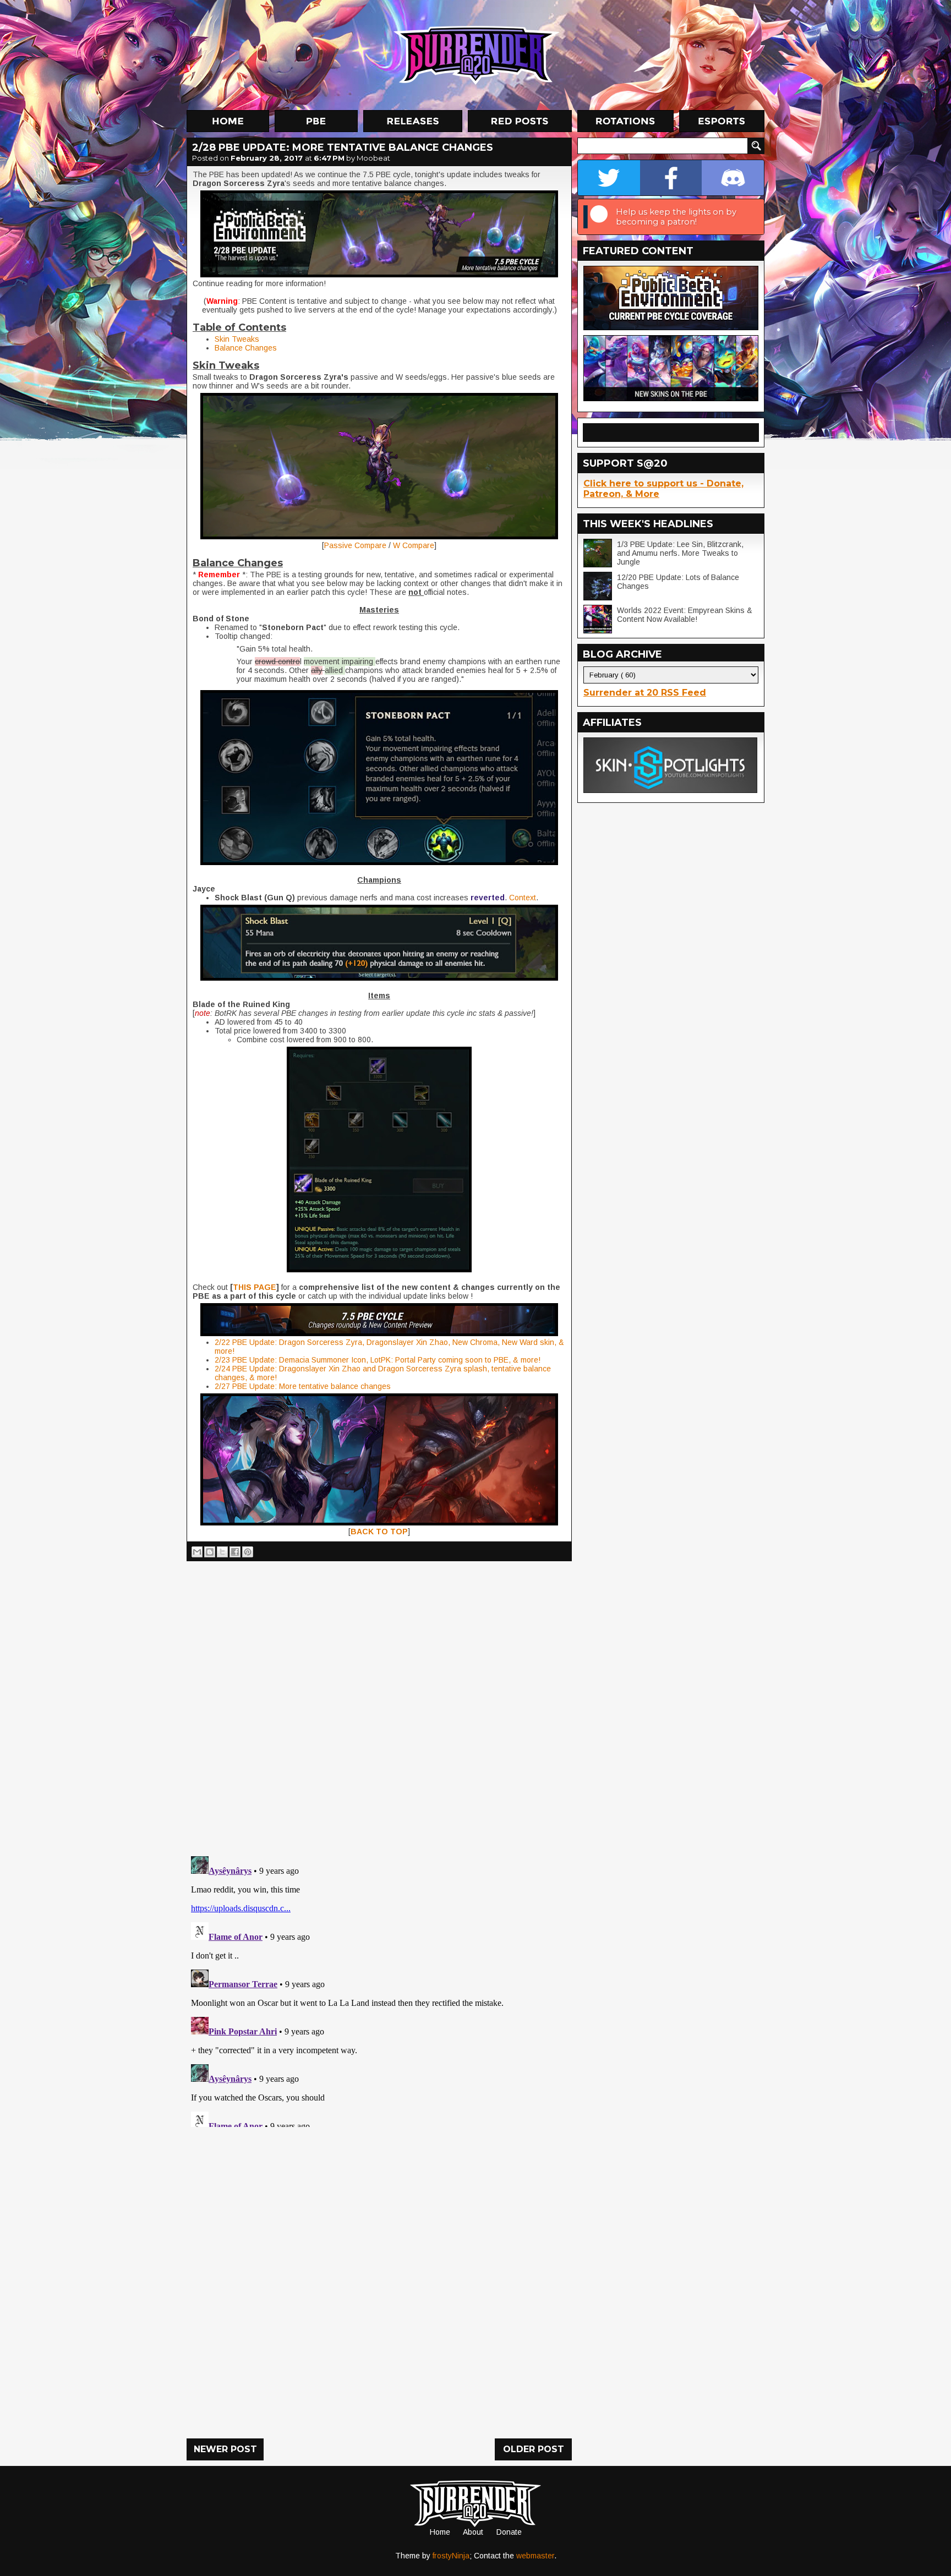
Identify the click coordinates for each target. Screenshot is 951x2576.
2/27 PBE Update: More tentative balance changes (303, 1386)
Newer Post (225, 2449)
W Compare (414, 545)
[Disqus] (379, 1989)
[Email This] (197, 1552)
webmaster (535, 2556)
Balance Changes (246, 348)
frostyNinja (451, 2556)
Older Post (534, 2449)
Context (523, 898)
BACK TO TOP (379, 1532)
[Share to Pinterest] (248, 1552)
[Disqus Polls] (379, 1704)
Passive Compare (355, 545)
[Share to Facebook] (235, 1552)
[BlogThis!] (210, 1552)
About (473, 2532)
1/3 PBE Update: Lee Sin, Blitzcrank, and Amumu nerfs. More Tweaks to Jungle (680, 553)
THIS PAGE (255, 1287)
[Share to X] (222, 1552)
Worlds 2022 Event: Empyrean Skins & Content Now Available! (685, 615)
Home (440, 2532)
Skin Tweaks (237, 339)
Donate (509, 2532)
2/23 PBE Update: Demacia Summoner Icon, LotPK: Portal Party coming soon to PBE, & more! (378, 1360)
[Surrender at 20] (477, 54)
